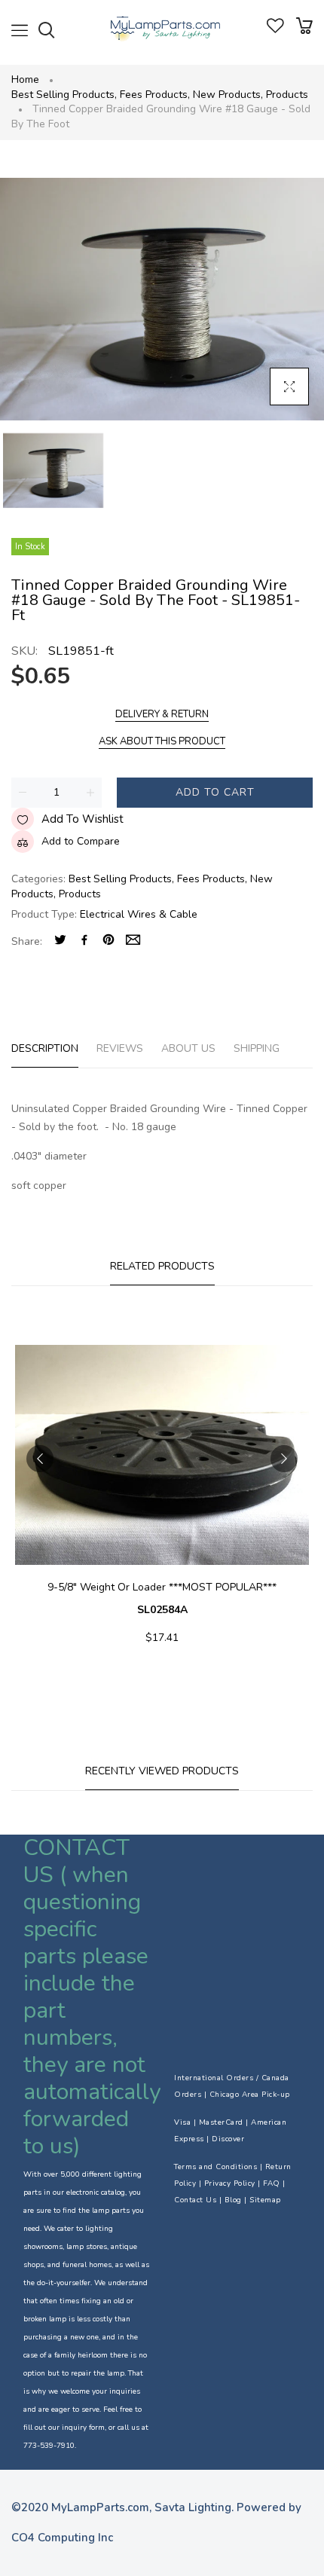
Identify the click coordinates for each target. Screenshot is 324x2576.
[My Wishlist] (275, 30)
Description (45, 1048)
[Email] (133, 941)
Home (25, 79)
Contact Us (195, 2200)
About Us (188, 1048)
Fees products (155, 95)
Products (287, 95)
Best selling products (64, 95)
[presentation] (40, 1459)
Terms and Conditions (215, 2167)
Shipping (257, 1048)
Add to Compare (81, 841)
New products (228, 95)
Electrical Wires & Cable (139, 914)
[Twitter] (60, 941)
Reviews (120, 1048)
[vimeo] (109, 941)
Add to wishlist (83, 819)
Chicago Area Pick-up (250, 2095)
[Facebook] (84, 941)
